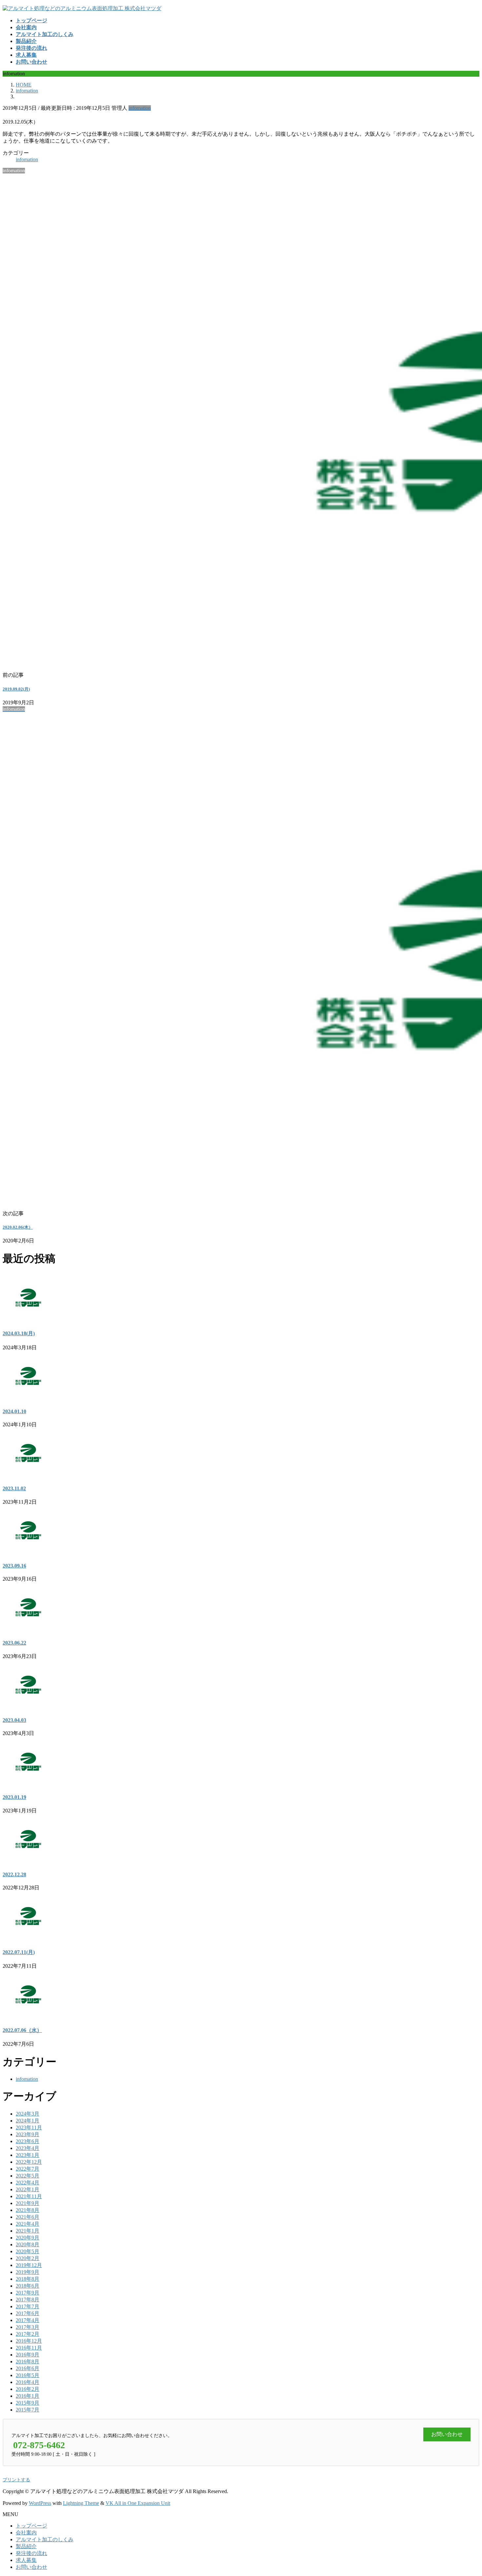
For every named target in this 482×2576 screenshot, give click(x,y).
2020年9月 (28, 2238)
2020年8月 (28, 2244)
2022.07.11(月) (19, 1952)
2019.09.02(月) (16, 689)
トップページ (31, 2526)
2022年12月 (29, 2162)
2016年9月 (28, 2355)
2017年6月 (28, 2313)
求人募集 (26, 2560)
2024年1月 (28, 2121)
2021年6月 (28, 2217)
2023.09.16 (14, 1566)
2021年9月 (28, 2203)
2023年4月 (28, 2148)
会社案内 (26, 2533)
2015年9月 (28, 2403)
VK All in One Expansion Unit (138, 2503)
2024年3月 (28, 2114)
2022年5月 (28, 2176)
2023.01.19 (14, 1797)
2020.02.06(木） (18, 1227)
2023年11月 (29, 2127)
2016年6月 (28, 2368)
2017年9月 (28, 2293)
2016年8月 (28, 2361)
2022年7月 (28, 2169)
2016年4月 (28, 2382)
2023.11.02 (14, 1488)
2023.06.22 (14, 1643)
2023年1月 (28, 2155)
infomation (140, 108)
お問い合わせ (31, 2567)
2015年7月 (28, 2410)
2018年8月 (28, 2279)
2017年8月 (28, 2300)
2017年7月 (28, 2306)
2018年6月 (28, 2286)
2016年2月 (28, 2389)
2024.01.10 (14, 1411)
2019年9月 (28, 2272)
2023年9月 (28, 2134)
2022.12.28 (14, 1874)
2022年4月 (28, 2183)
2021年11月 (29, 2196)
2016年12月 (29, 2341)
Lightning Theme (81, 2503)
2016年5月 (28, 2375)
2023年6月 (28, 2141)
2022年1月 (28, 2189)
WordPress (40, 2503)
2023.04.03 (14, 1720)
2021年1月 (28, 2231)
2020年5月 (28, 2251)
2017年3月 (28, 2327)
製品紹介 (26, 2546)
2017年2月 (28, 2334)
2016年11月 (29, 2348)
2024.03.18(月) (19, 1333)
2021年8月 (28, 2210)
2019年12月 (29, 2265)
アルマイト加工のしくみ (45, 2539)
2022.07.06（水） (22, 2030)
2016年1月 (28, 2396)
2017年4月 (28, 2320)
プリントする (16, 2480)
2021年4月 (28, 2224)
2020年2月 (28, 2258)
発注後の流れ (31, 2553)
